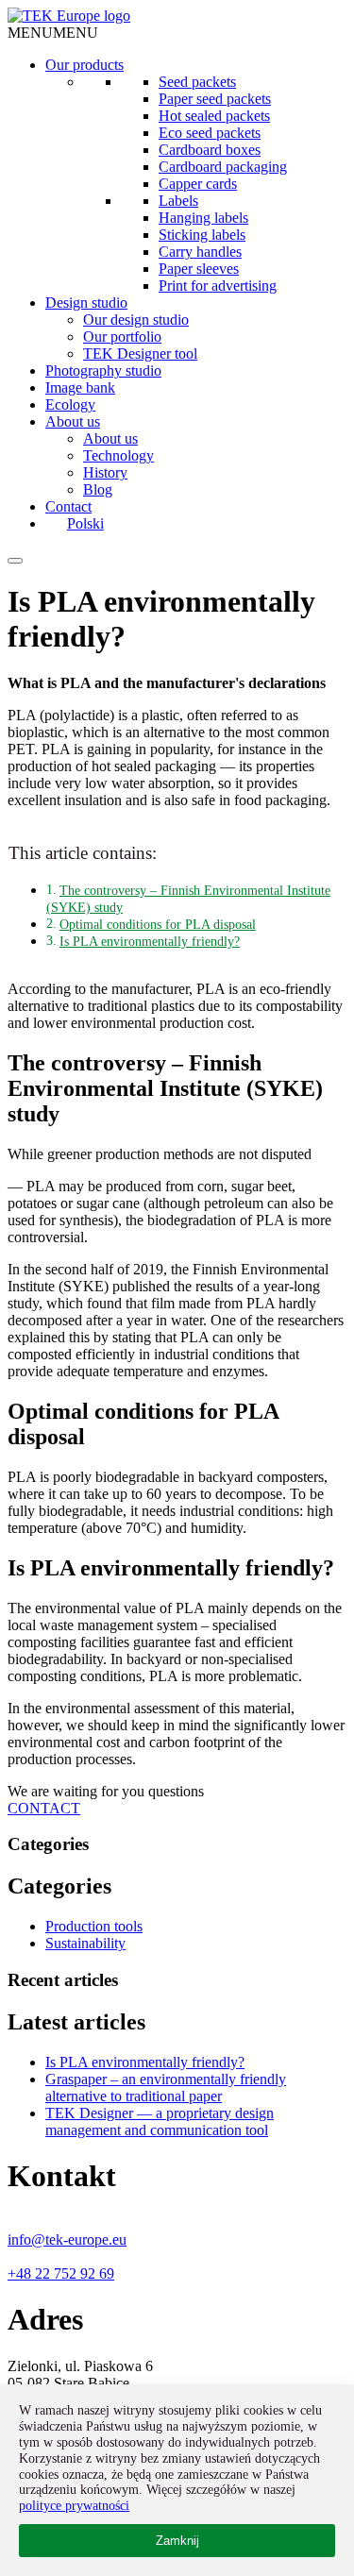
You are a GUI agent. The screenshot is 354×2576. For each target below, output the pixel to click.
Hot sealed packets (214, 116)
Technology (118, 455)
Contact (68, 506)
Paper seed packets (215, 99)
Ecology (70, 404)
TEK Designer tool (140, 354)
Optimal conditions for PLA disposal (158, 924)
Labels (178, 201)
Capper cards (198, 184)
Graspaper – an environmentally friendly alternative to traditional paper (166, 2088)
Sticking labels (202, 235)
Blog (98, 489)
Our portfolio (122, 337)
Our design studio (136, 320)
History (105, 472)
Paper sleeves (199, 269)
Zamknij (177, 2541)
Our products (84, 65)
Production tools (94, 1926)
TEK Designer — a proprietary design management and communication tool (160, 2121)
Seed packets (197, 82)
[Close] (15, 561)
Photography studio (103, 370)
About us (73, 421)
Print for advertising (218, 286)
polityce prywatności (74, 2506)
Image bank (80, 387)
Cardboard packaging (223, 167)
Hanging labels (203, 218)
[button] (53, 33)
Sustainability (85, 1943)
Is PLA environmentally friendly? (150, 941)
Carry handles (200, 252)
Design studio (86, 303)
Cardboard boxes (210, 150)
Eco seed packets (210, 133)
